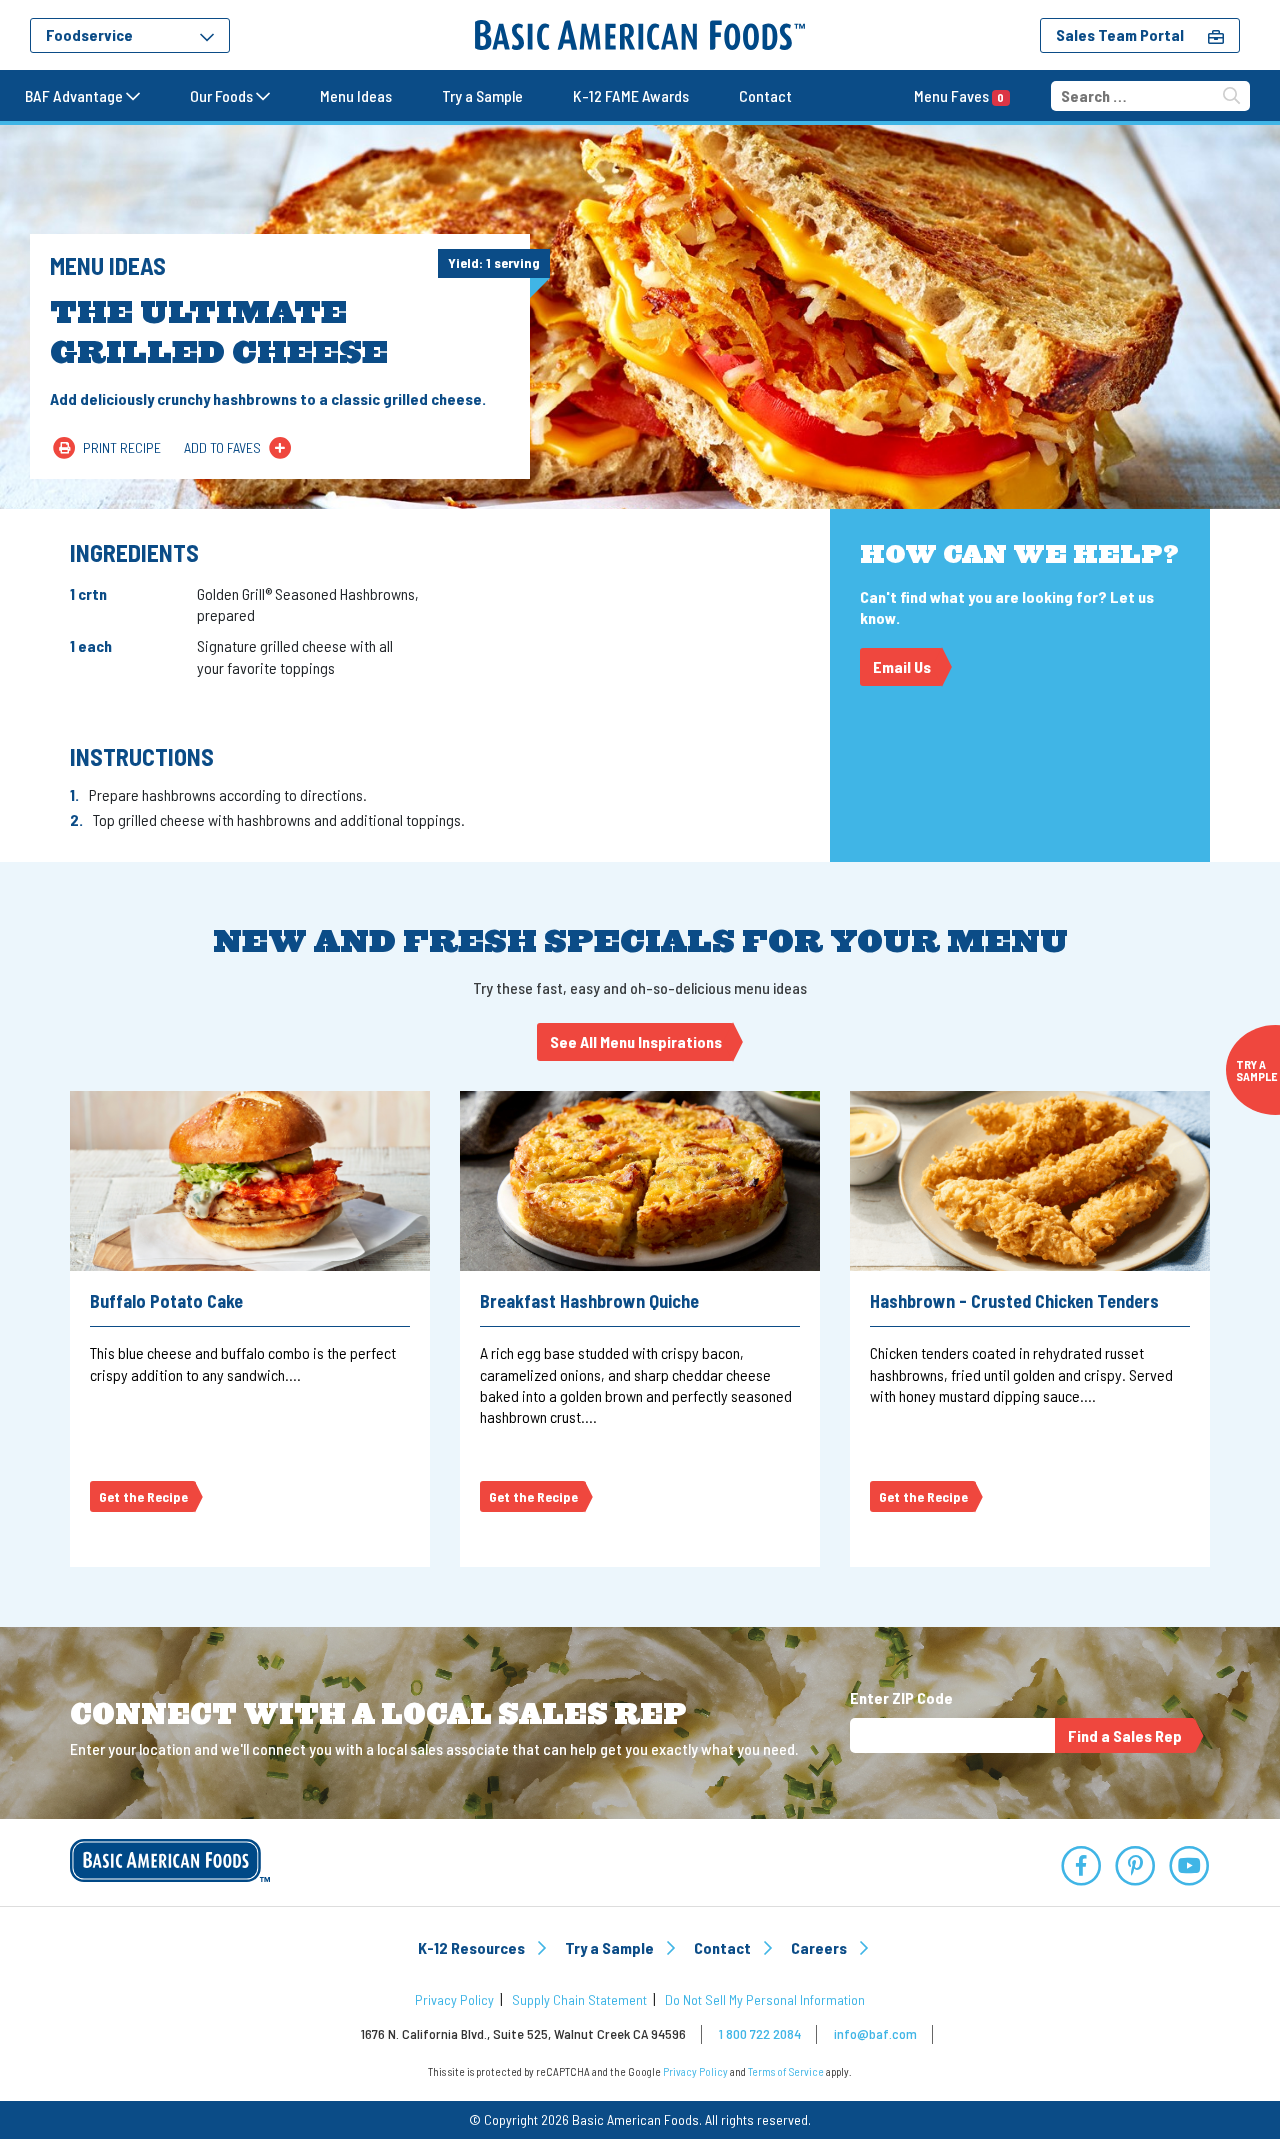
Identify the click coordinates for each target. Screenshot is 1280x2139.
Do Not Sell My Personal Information (765, 1999)
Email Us (902, 666)
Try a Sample (482, 95)
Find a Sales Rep (1125, 1735)
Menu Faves (959, 95)
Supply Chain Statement (579, 1999)
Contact (765, 95)
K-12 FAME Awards (631, 95)
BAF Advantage (75, 95)
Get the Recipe (143, 1496)
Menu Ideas (356, 95)
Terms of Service (786, 2071)
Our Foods (223, 95)
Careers (820, 1947)
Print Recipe (122, 447)
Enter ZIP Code (901, 1697)
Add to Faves (222, 447)
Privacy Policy (454, 1999)
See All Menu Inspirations (636, 1041)
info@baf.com (875, 2033)
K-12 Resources (473, 1947)
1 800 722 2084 (760, 2033)
